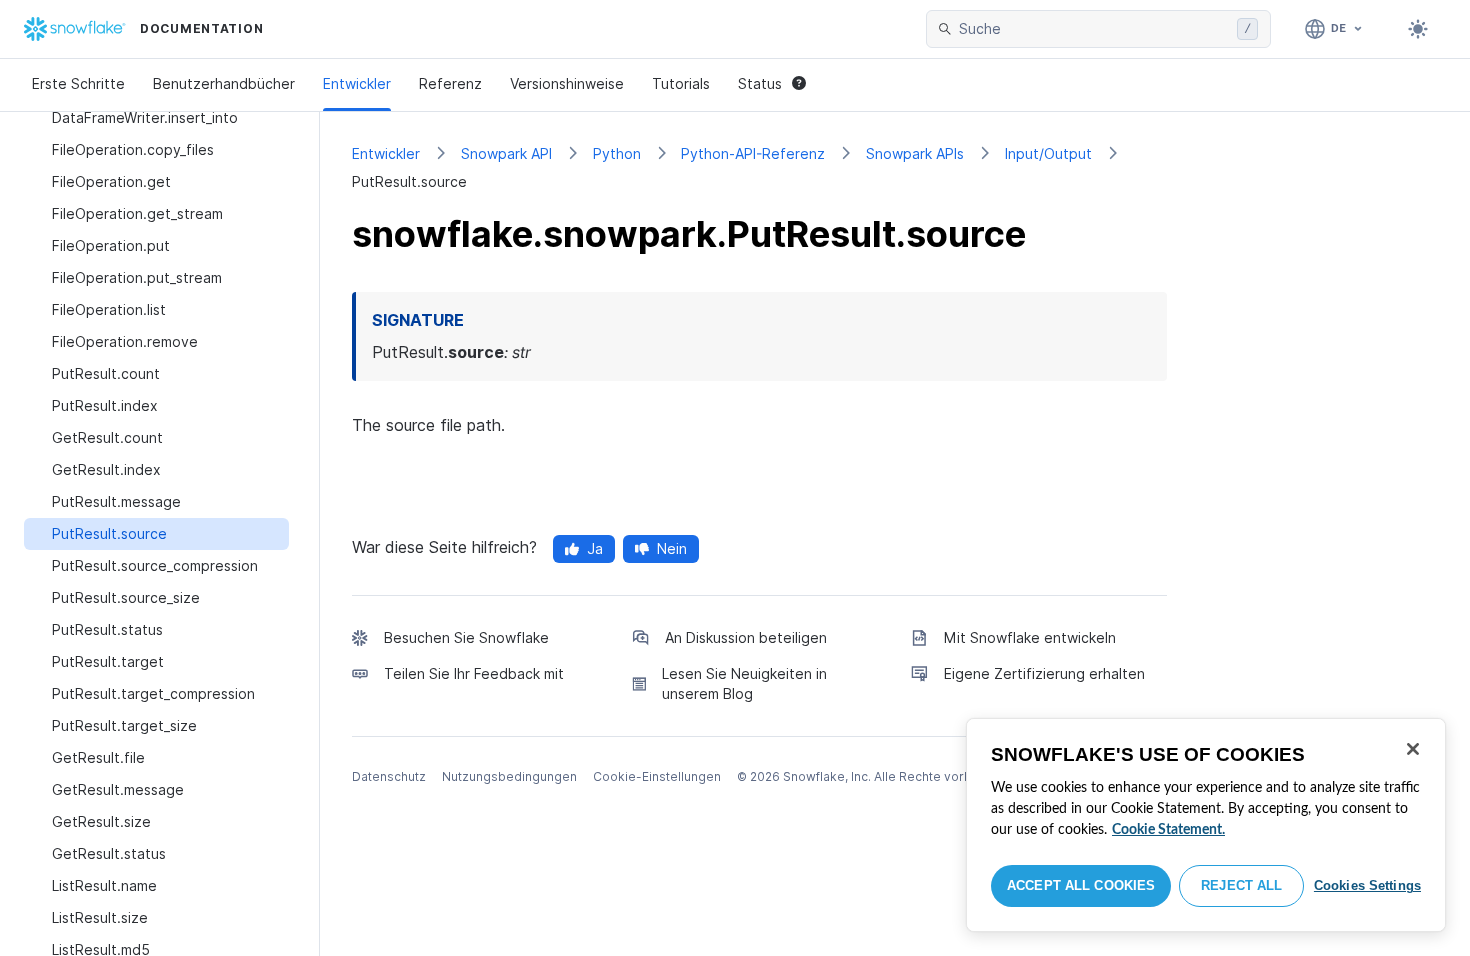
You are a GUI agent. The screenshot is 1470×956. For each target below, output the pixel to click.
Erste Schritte (78, 83)
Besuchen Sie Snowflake (466, 637)
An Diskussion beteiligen (746, 637)
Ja (595, 548)
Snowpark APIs (915, 153)
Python (617, 153)
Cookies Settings (1367, 885)
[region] (1206, 825)
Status (760, 83)
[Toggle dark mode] (1418, 29)
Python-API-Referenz (753, 153)
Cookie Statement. (1168, 830)
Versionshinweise (567, 83)
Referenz (450, 83)
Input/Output (1048, 153)
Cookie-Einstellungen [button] (657, 776)
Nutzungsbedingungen (509, 776)
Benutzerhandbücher (224, 83)
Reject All (1241, 885)
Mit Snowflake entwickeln (1030, 637)
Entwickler (357, 83)
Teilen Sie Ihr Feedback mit (474, 673)
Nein (672, 548)
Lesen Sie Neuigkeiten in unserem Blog (744, 683)
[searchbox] (1094, 29)
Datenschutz (389, 776)
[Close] (1413, 749)
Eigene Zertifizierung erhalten (1044, 673)
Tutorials (681, 83)
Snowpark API (506, 153)
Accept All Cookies (1081, 885)
